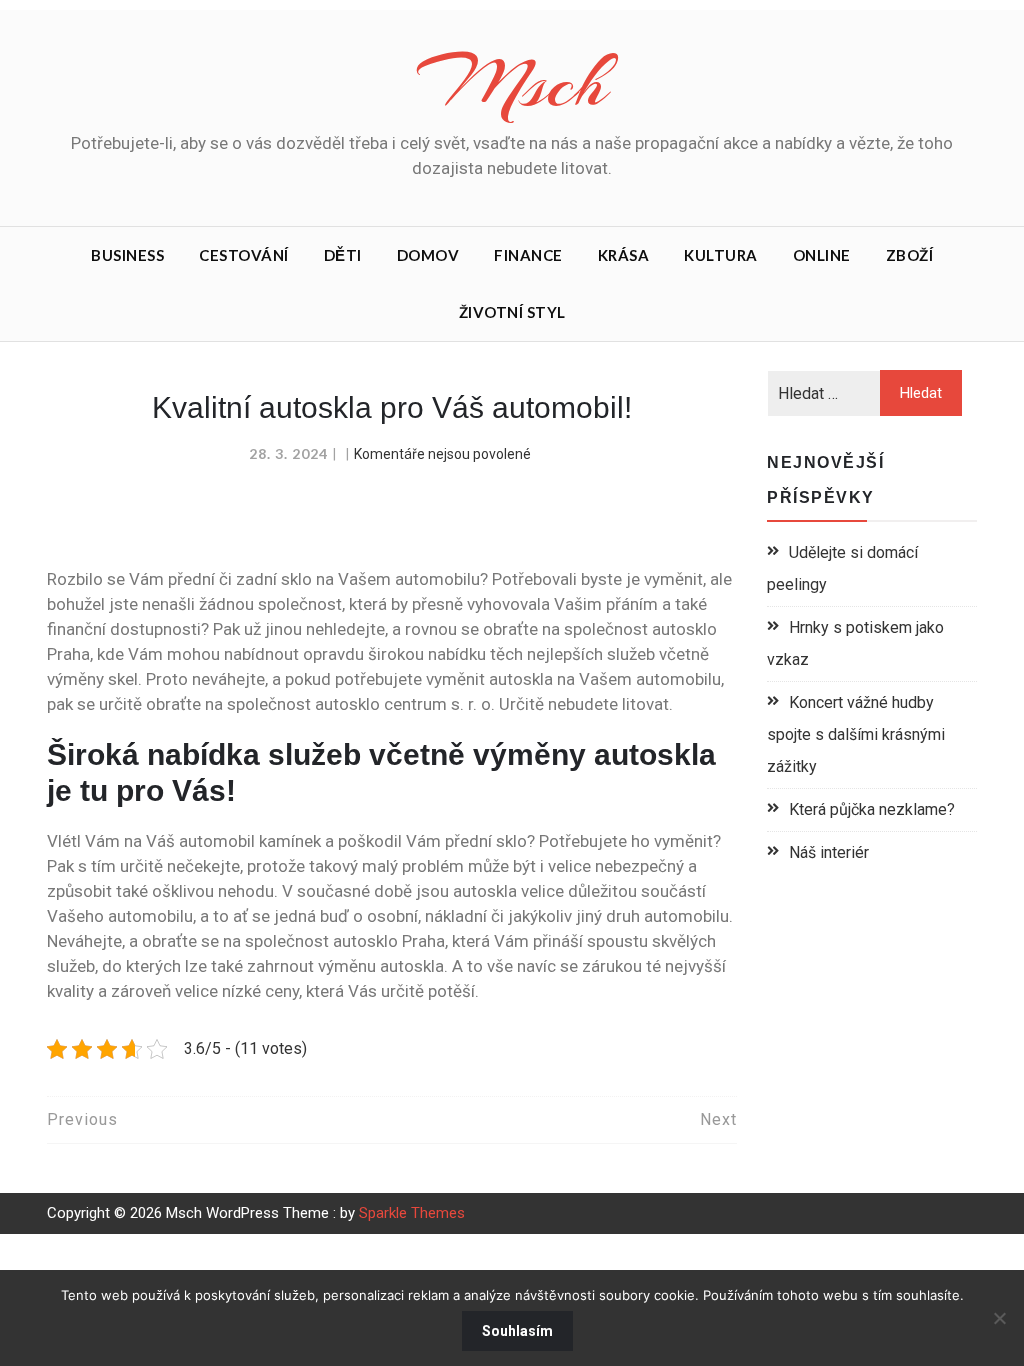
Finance (528, 255)
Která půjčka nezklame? (872, 809)
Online (822, 255)
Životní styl (512, 312)
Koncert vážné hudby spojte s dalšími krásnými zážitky (856, 734)
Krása (624, 255)
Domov (428, 255)
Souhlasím (517, 1331)
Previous (82, 1119)
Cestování (244, 255)
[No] (999, 1318)
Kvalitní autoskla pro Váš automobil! (392, 407)
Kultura (721, 255)
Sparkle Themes (412, 1213)
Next (718, 1119)
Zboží (910, 255)
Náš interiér (829, 852)
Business (127, 255)
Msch (512, 83)
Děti (343, 255)
